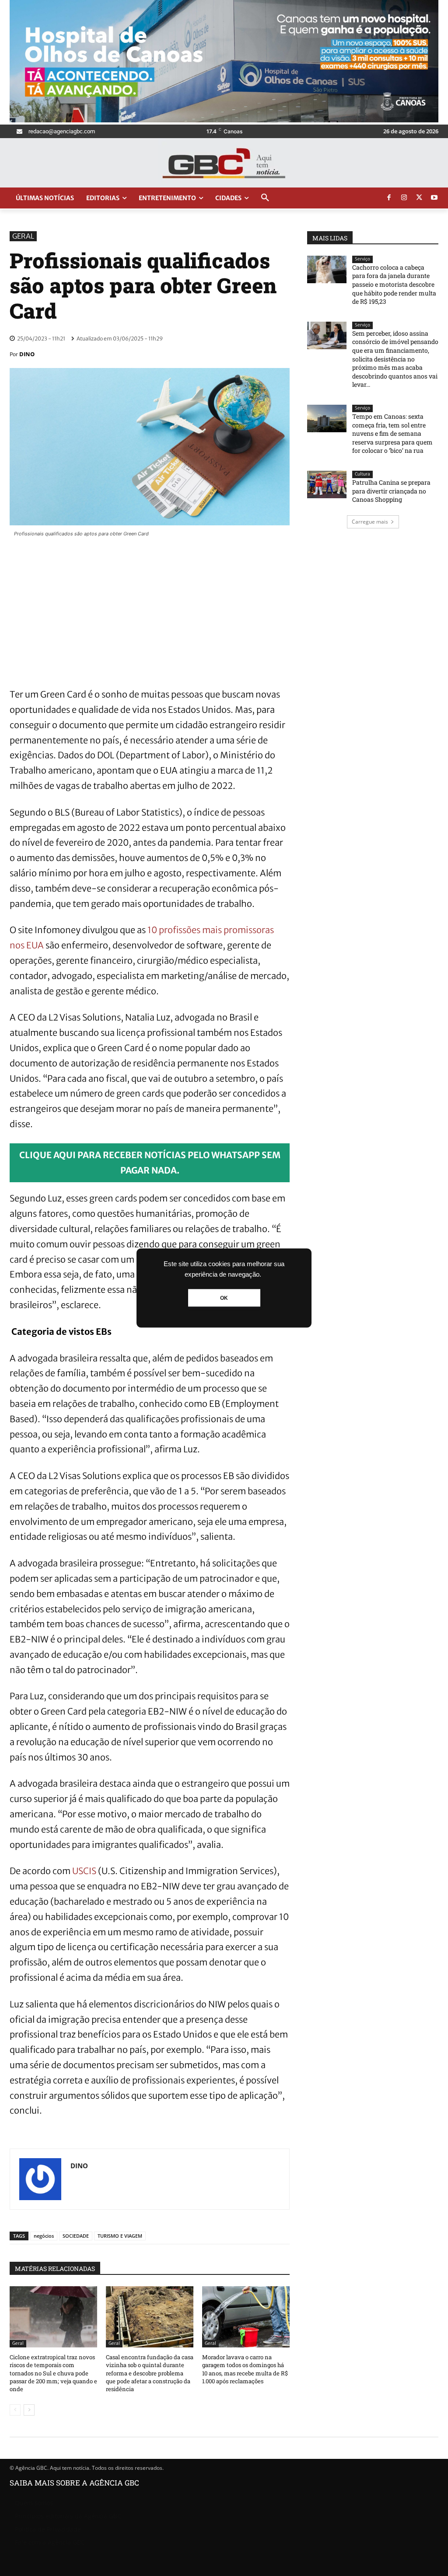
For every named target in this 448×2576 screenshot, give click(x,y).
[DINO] (40, 2179)
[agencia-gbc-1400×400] (224, 120)
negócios (44, 2236)
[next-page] (29, 2410)
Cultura (362, 474)
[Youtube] (434, 198)
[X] (419, 198)
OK (224, 1298)
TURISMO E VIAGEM (120, 2236)
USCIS (84, 1871)
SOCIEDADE (76, 2236)
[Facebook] (389, 198)
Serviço (362, 259)
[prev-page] (15, 2410)
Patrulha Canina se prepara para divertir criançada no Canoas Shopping (391, 491)
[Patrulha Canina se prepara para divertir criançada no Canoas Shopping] (327, 484)
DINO (27, 354)
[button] (265, 198)
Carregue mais (370, 522)
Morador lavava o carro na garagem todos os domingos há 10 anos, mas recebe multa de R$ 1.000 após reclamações (245, 2369)
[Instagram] (404, 198)
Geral (23, 236)
